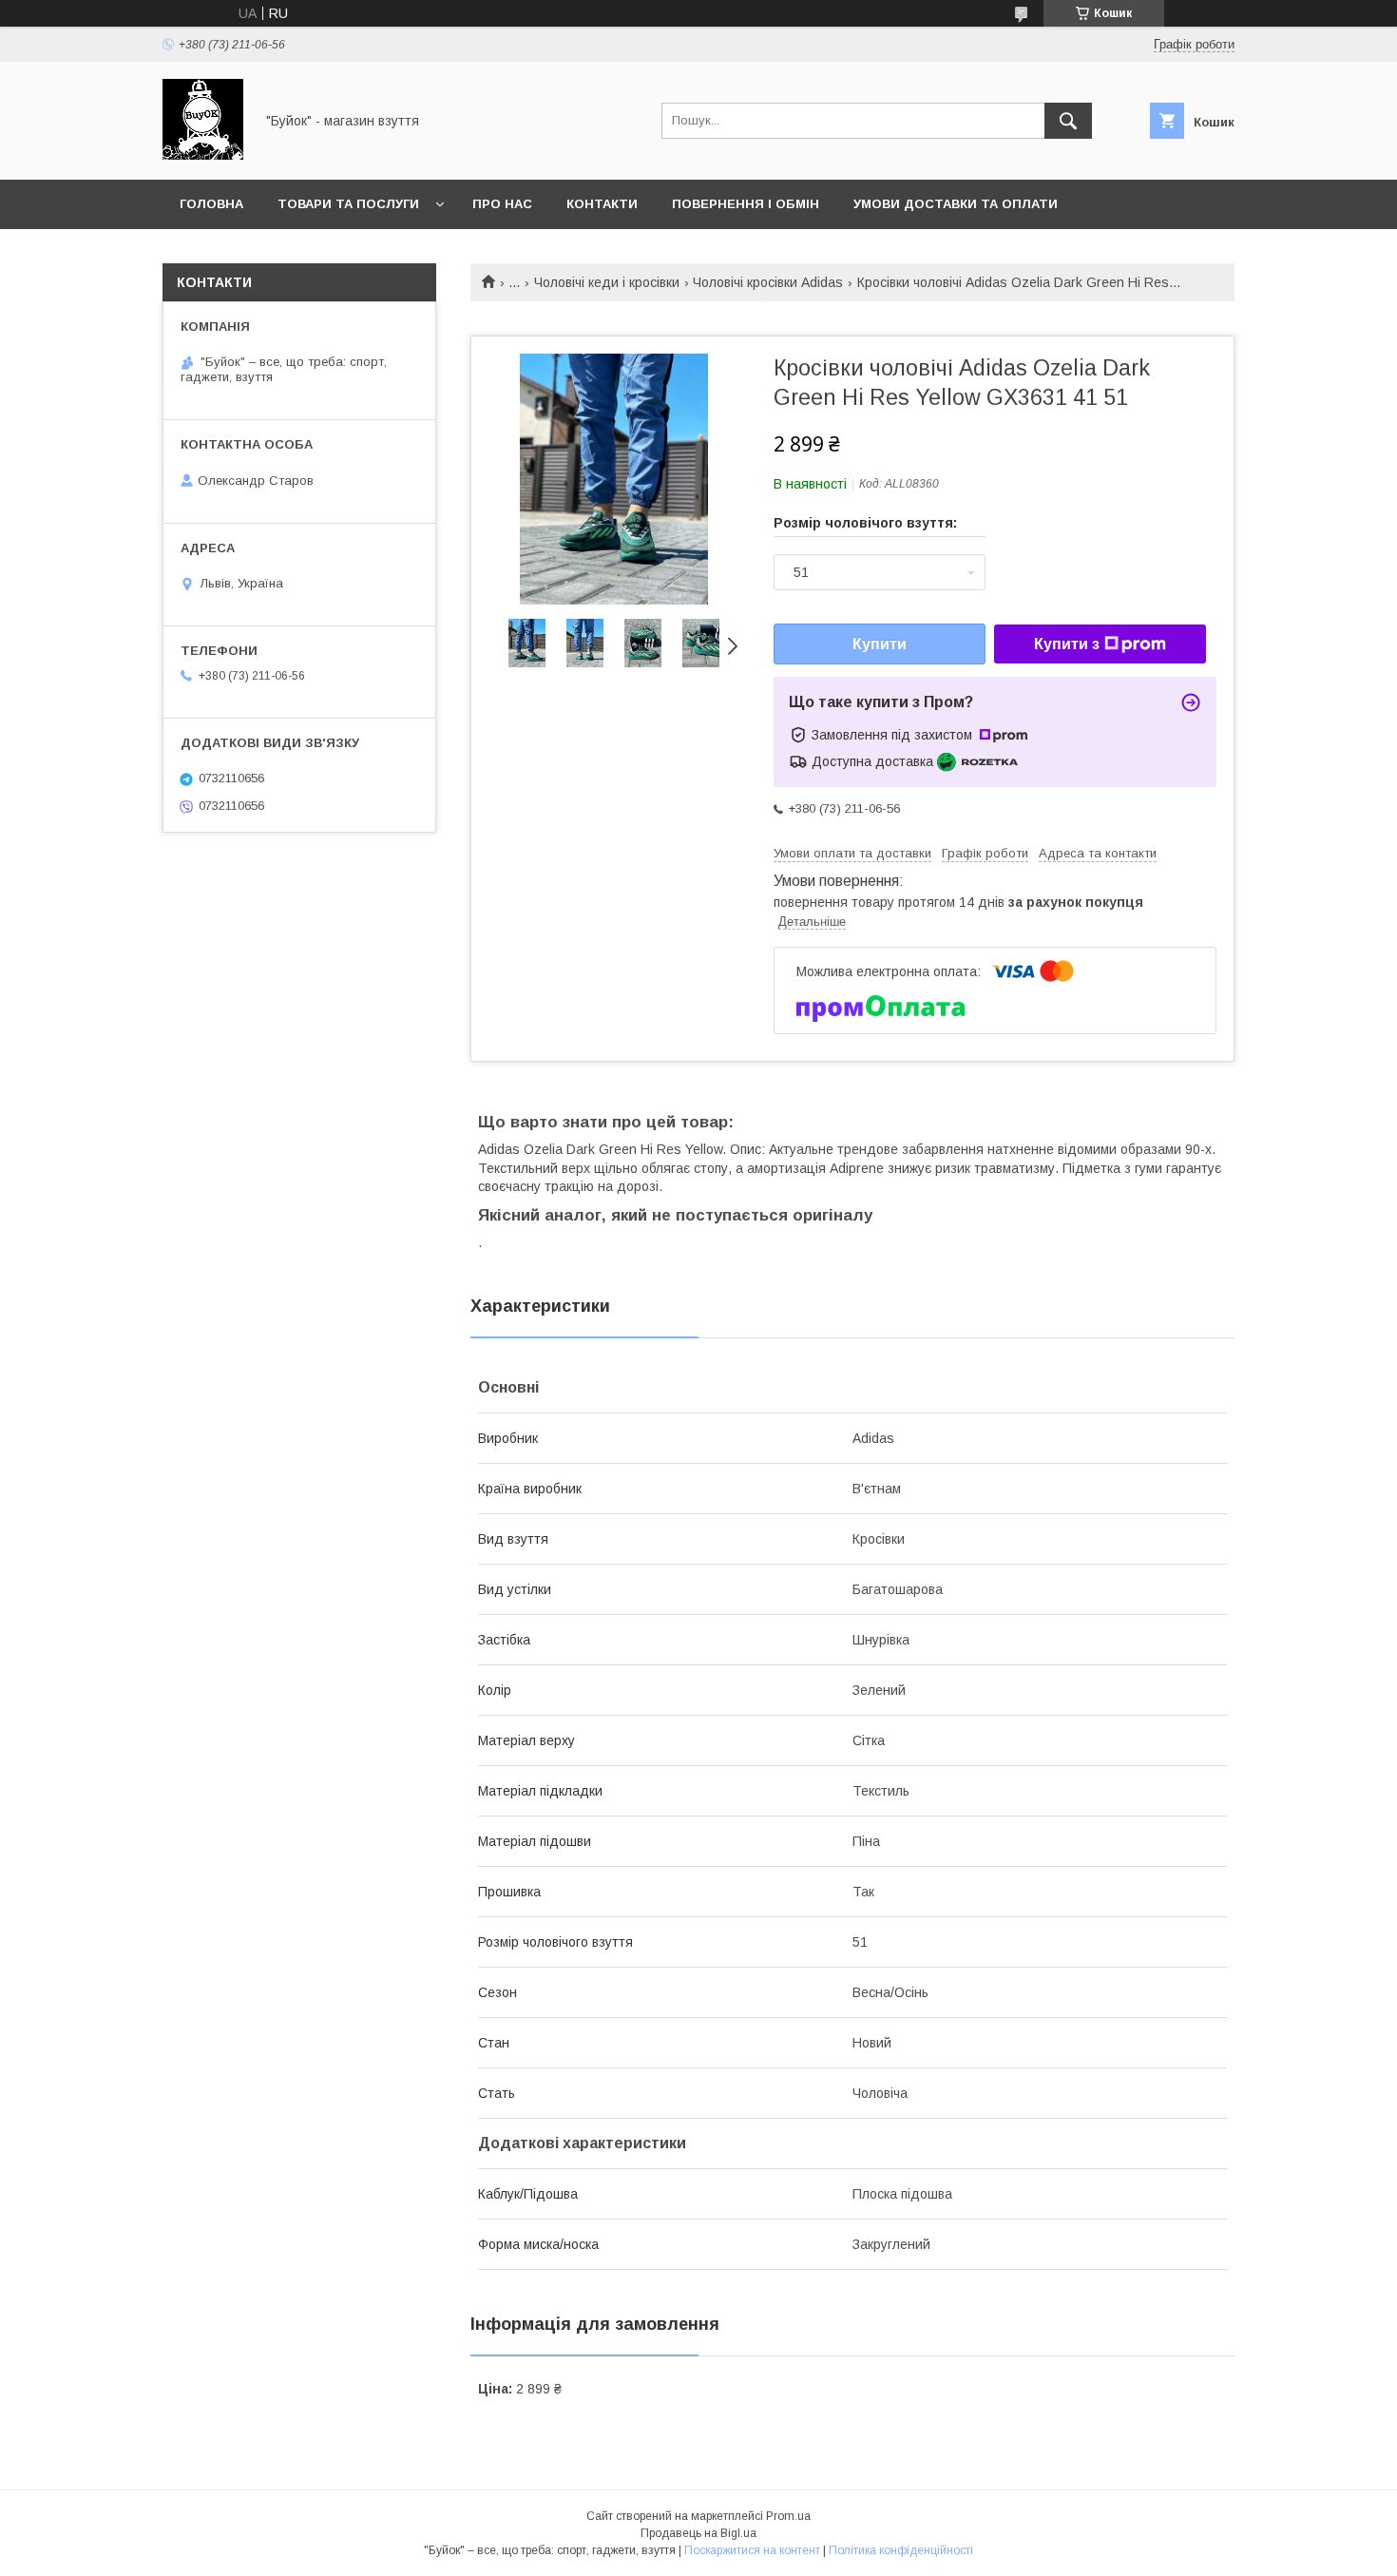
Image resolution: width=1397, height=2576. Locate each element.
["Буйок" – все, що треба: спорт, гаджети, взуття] (203, 155)
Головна (211, 204)
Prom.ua (788, 2516)
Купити (880, 644)
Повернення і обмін (746, 204)
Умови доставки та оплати (956, 204)
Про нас (502, 204)
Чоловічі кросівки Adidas (768, 282)
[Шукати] (1068, 121)
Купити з (1067, 644)
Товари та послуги (348, 204)
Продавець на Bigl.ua (698, 2533)
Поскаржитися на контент (752, 2550)
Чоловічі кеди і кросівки (607, 282)
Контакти (602, 204)
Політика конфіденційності (901, 2550)
